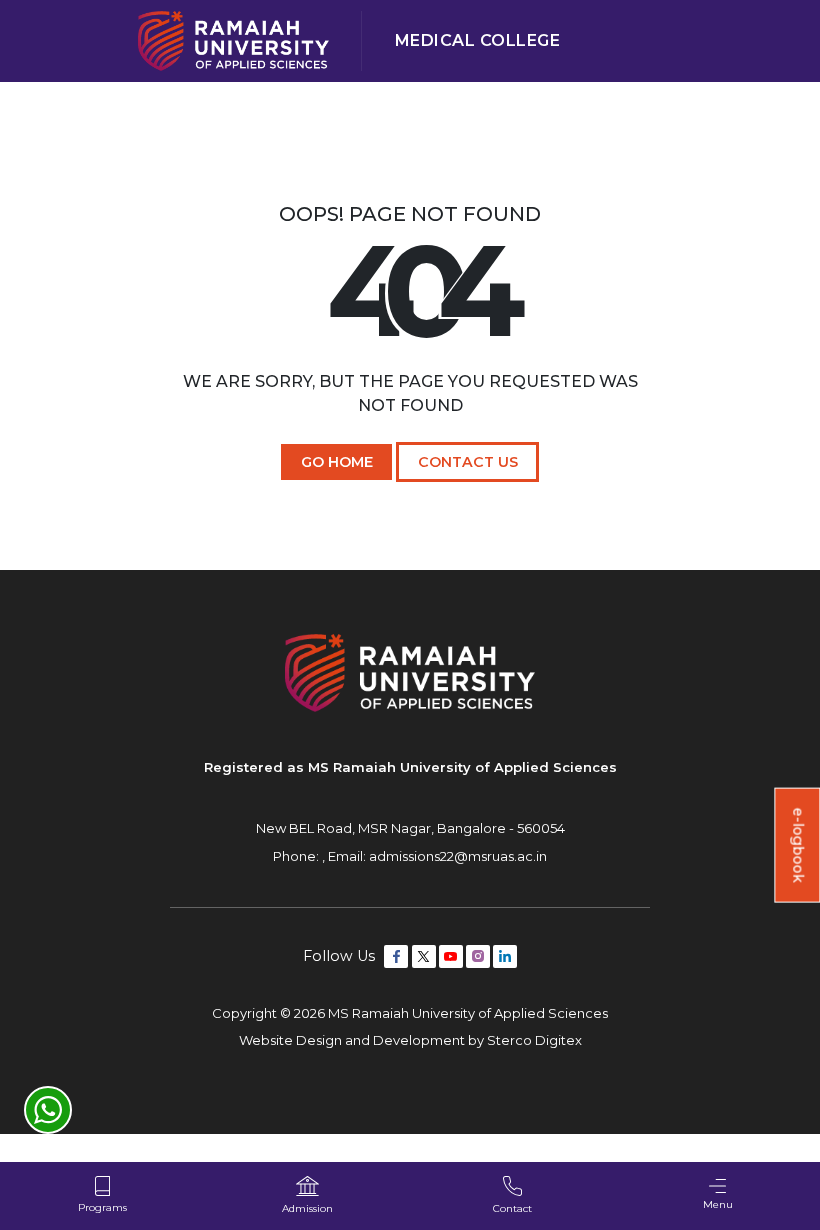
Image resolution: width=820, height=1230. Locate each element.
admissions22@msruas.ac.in (458, 856)
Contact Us (468, 462)
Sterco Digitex (534, 1040)
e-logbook (798, 845)
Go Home (337, 462)
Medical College (478, 40)
